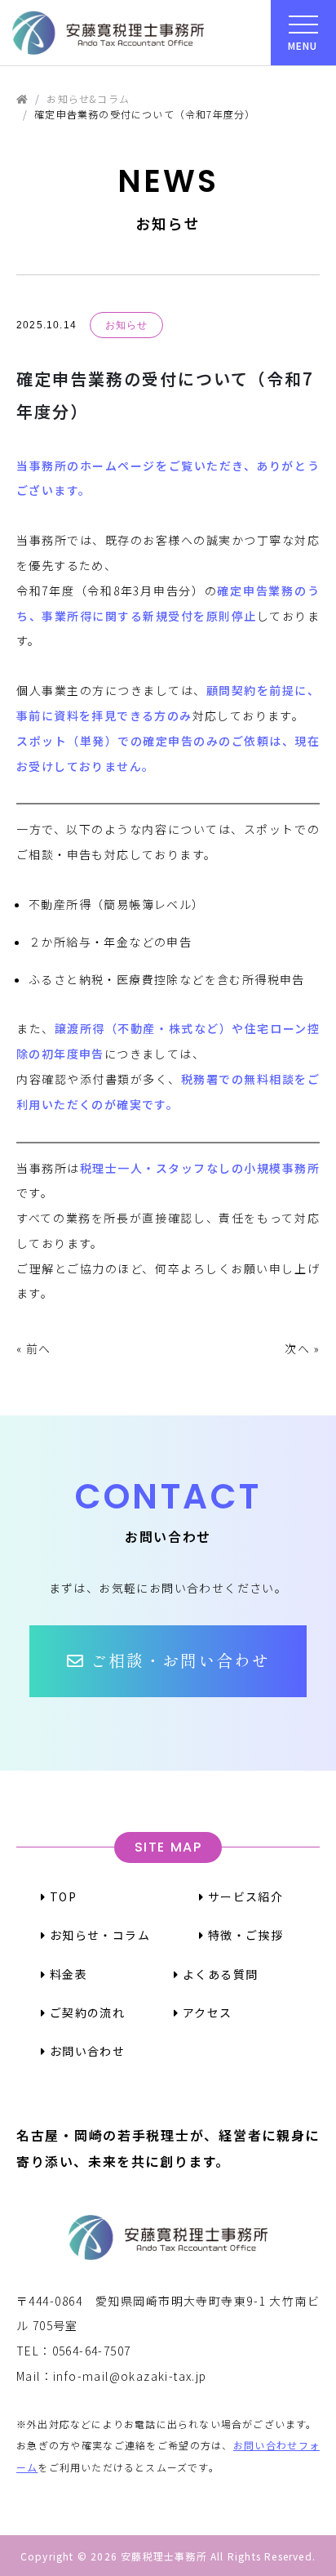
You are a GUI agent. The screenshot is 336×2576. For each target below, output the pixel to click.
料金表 (66, 1974)
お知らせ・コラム (98, 1935)
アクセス (206, 2012)
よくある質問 (219, 1974)
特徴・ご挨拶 (243, 1935)
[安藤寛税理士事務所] (108, 33)
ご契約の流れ (85, 2012)
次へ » (302, 1348)
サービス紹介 (243, 1896)
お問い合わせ (85, 2051)
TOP (61, 1896)
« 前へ (34, 1348)
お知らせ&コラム (88, 98)
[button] (168, 1661)
